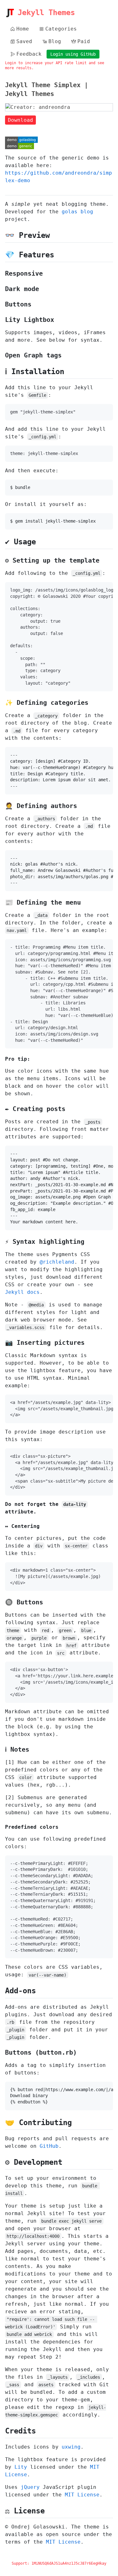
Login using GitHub (73, 54)
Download (20, 120)
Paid (84, 41)
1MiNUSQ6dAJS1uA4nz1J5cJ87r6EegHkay (69, 2563)
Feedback (29, 54)
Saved (24, 41)
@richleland (57, 1262)
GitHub (49, 2146)
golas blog (77, 212)
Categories (61, 29)
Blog (55, 41)
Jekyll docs (22, 1292)
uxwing (71, 2447)
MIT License (82, 2495)
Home (23, 29)
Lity (21, 2467)
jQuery (30, 2487)
